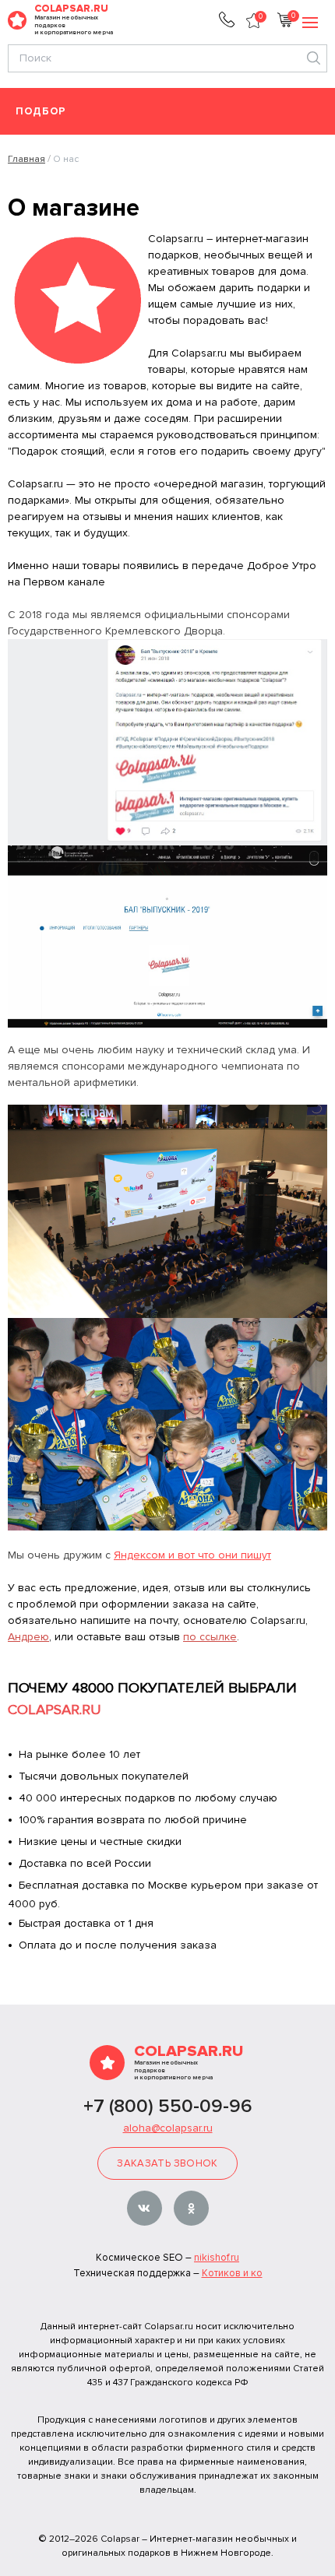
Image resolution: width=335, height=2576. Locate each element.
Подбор (41, 112)
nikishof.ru (217, 2258)
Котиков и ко (232, 2273)
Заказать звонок (167, 2163)
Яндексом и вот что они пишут (192, 1555)
